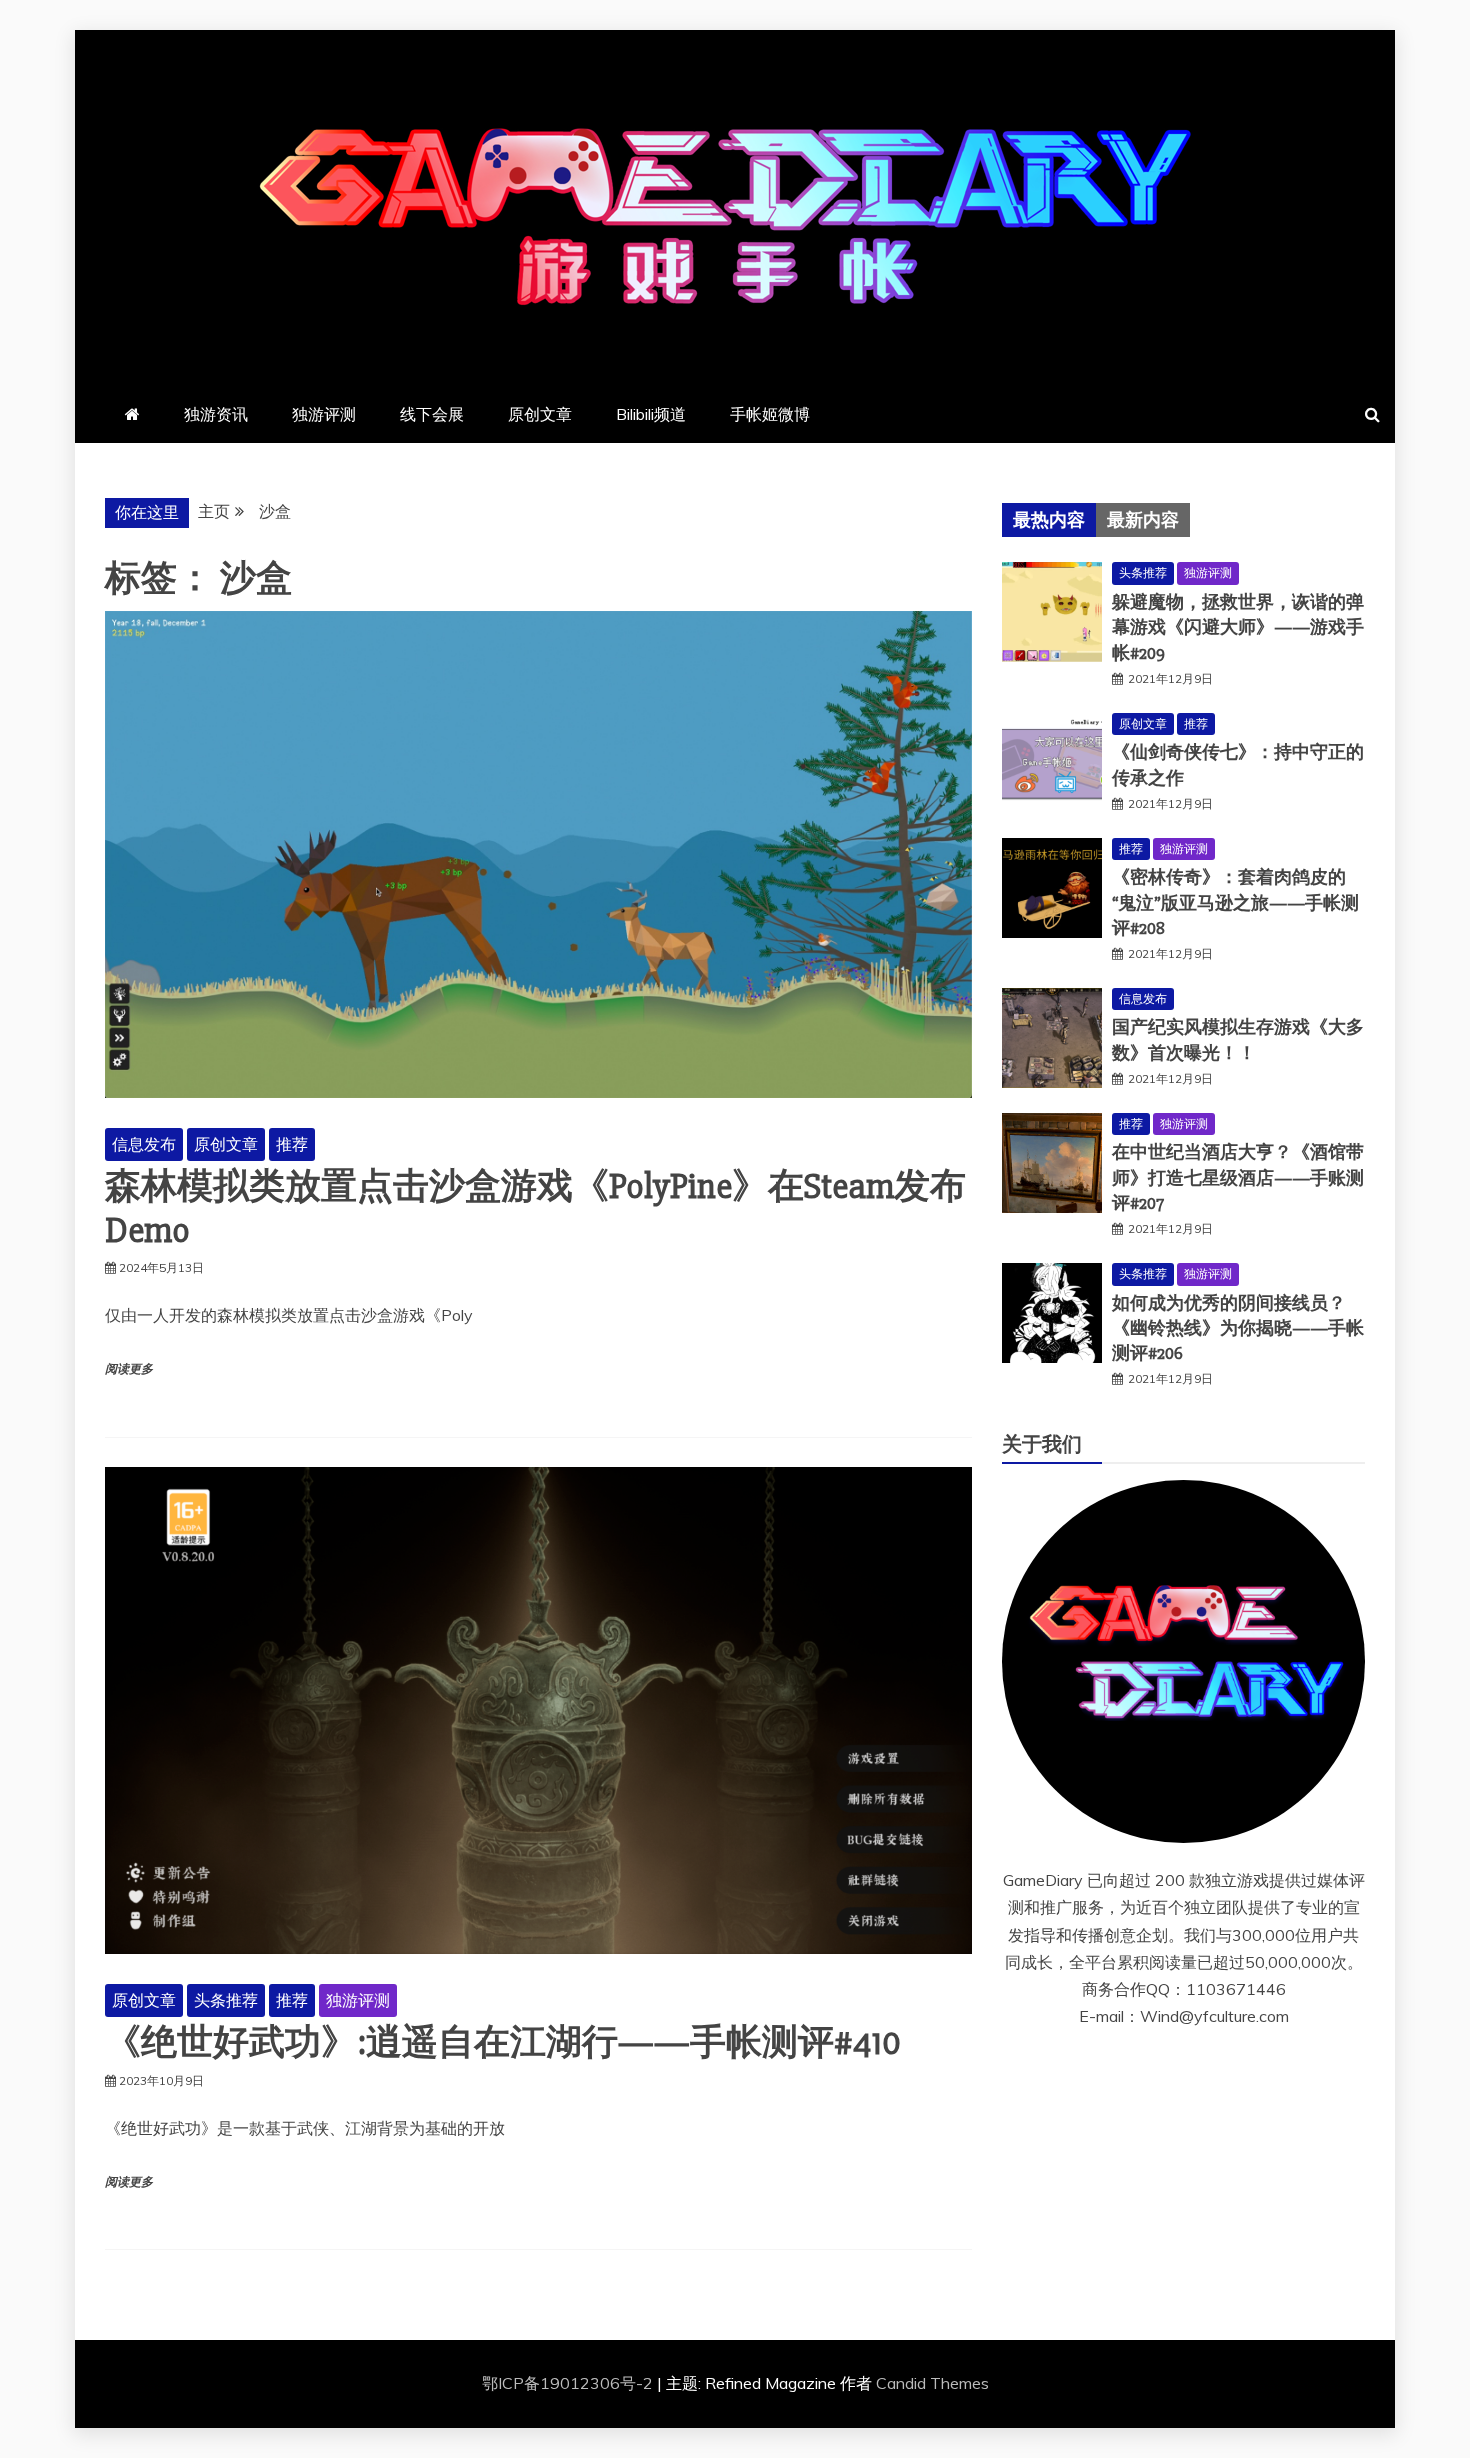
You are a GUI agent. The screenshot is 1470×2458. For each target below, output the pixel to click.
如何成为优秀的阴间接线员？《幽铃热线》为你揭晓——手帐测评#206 (1238, 1328)
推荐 (292, 1144)
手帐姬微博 (770, 414)
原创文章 (540, 414)
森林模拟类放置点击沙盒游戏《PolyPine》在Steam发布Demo (535, 1208)
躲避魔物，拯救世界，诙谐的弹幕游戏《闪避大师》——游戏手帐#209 (1238, 627)
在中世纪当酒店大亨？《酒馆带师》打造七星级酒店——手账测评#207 (1238, 1177)
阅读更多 (129, 1369)
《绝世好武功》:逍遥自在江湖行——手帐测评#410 (503, 2043)
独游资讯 (216, 414)
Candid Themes (932, 2383)
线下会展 (432, 414)
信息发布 (144, 1144)
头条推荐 (226, 2000)
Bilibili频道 (651, 414)
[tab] (1049, 520)
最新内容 (1143, 520)
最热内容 (1049, 520)
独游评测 (324, 414)
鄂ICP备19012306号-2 (569, 2383)
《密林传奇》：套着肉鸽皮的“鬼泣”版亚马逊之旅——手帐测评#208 (1235, 902)
